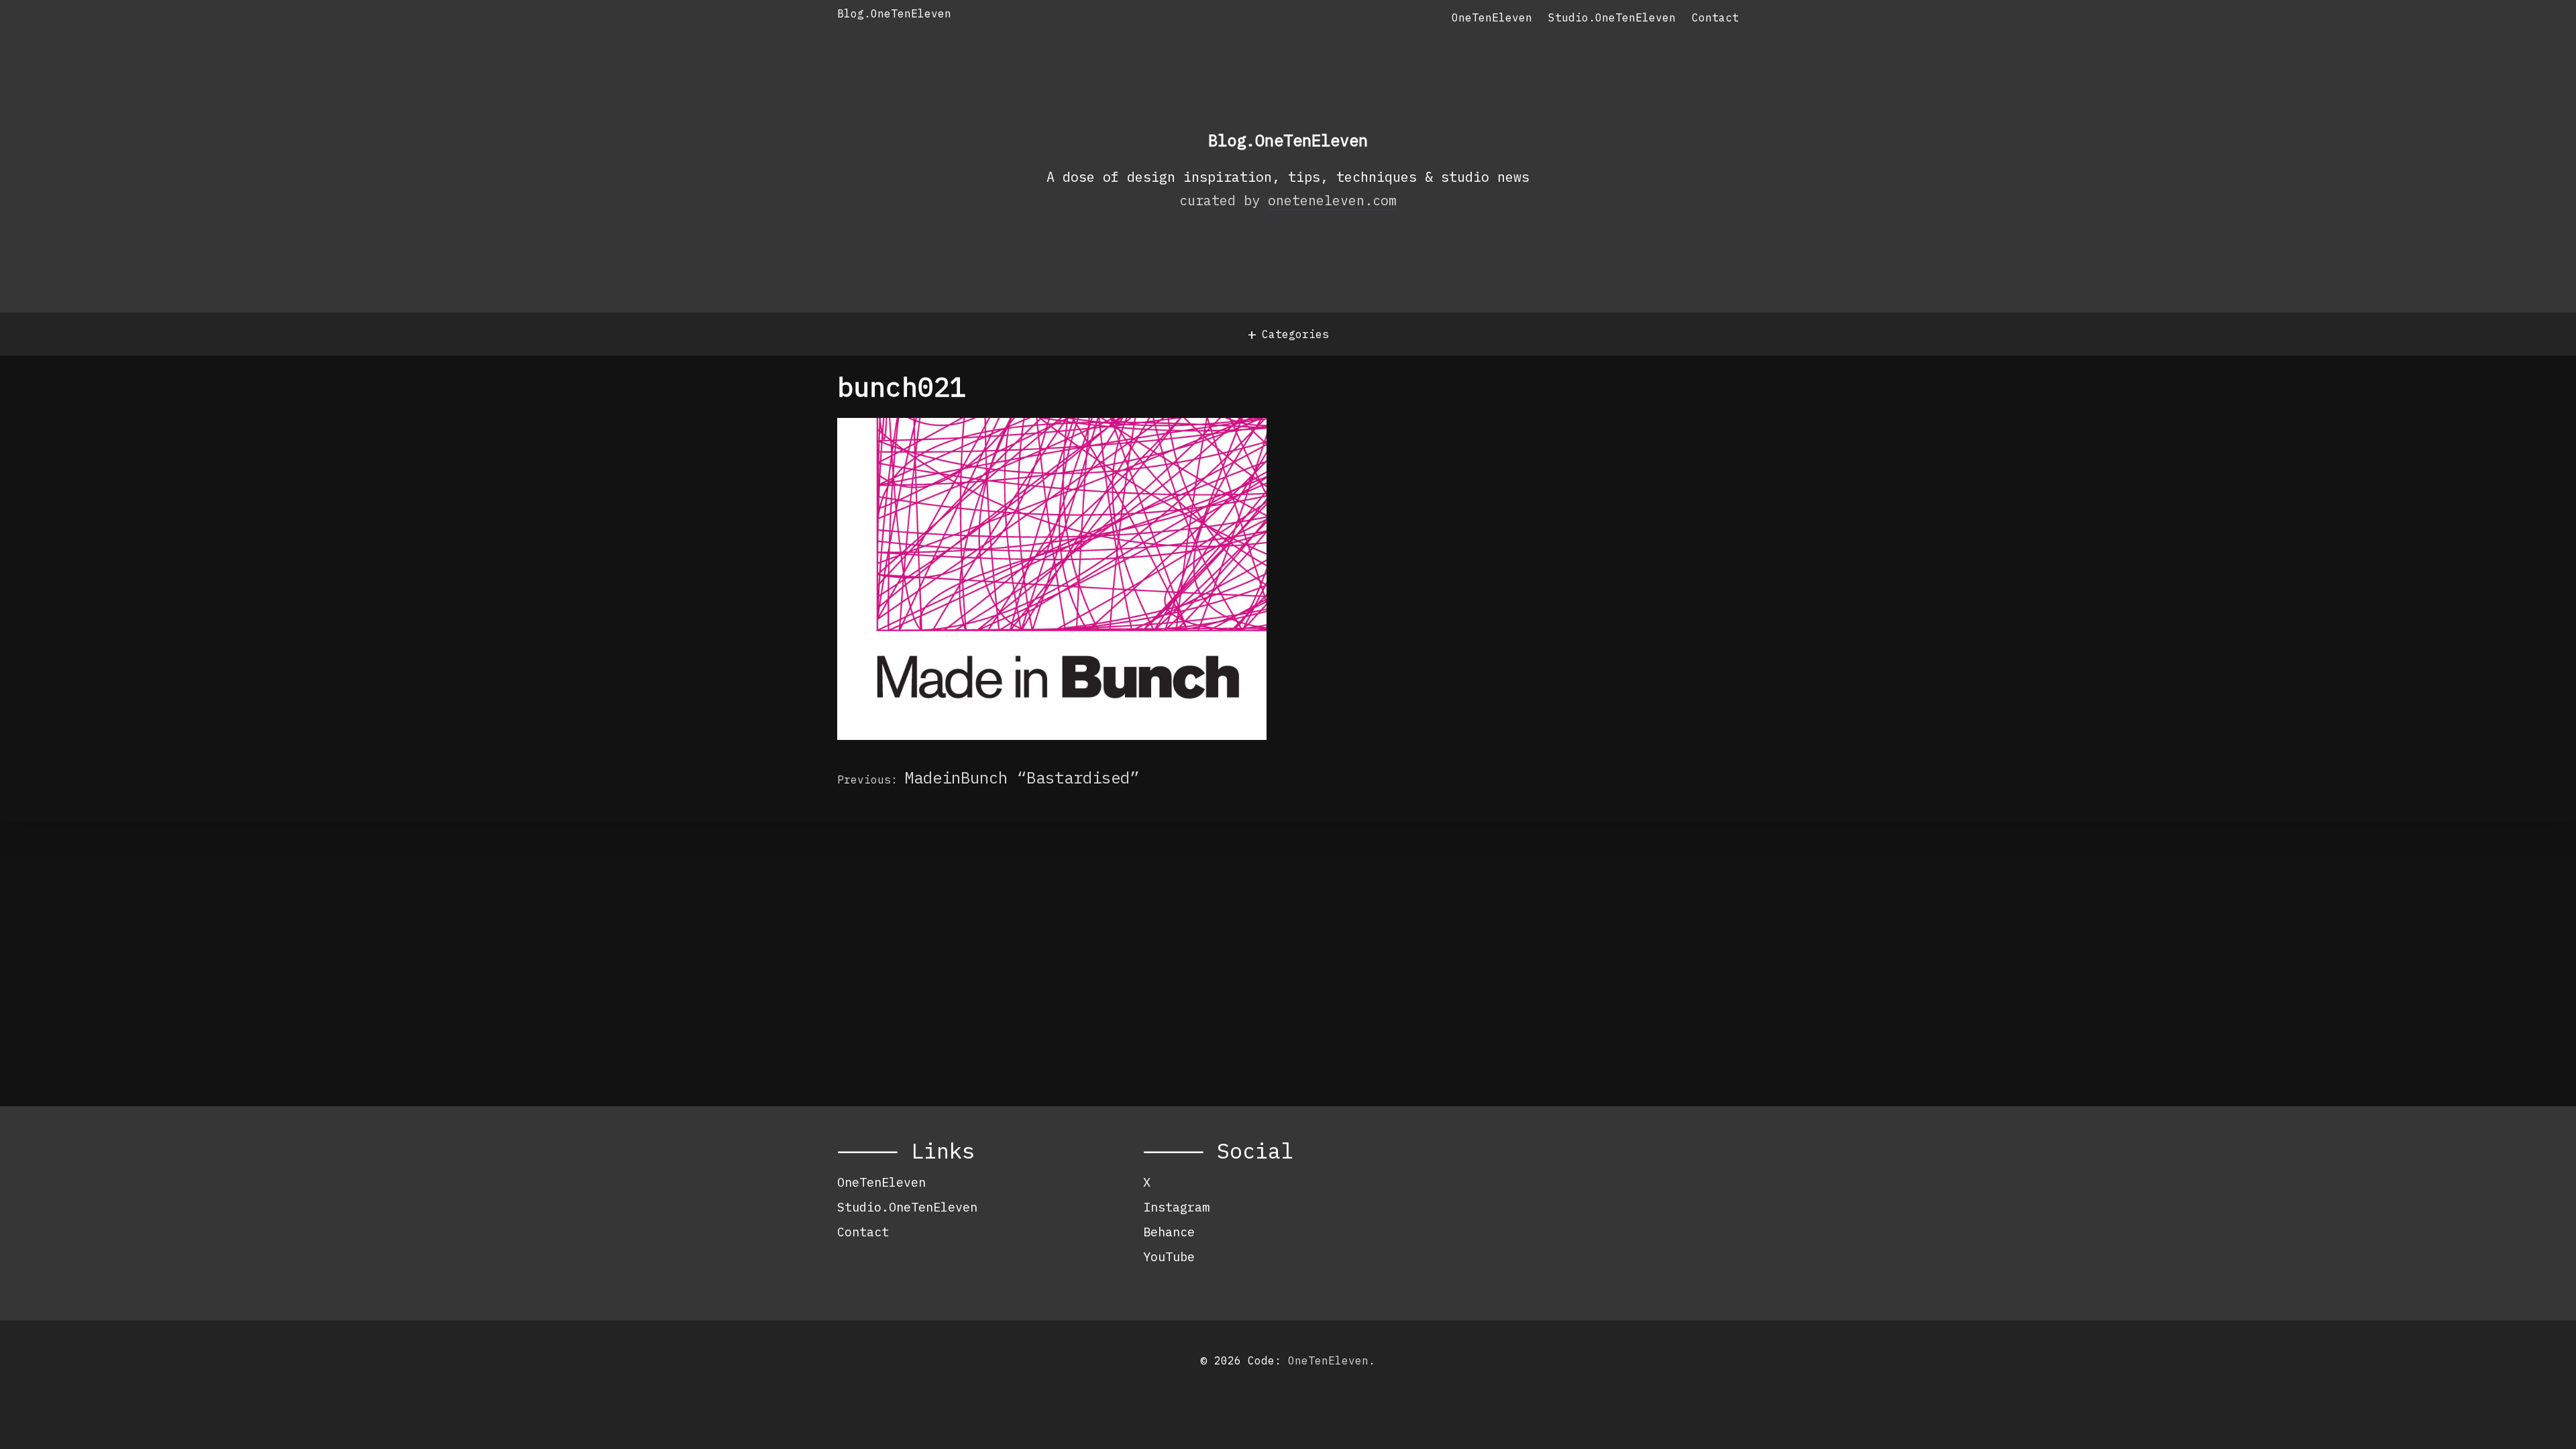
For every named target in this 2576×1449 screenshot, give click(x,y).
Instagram (1176, 1207)
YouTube (1169, 1256)
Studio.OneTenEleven (1612, 17)
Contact (1715, 17)
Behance (1169, 1232)
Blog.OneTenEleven (894, 13)
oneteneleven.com (1332, 200)
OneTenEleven (1492, 17)
